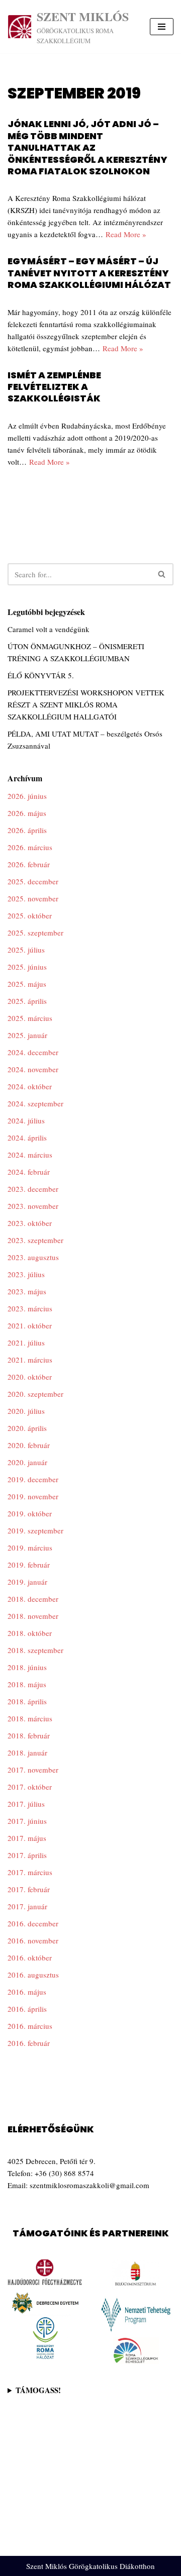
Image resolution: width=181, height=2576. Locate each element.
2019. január (27, 1582)
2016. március (30, 2026)
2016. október (30, 1957)
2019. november (33, 1496)
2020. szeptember (35, 1394)
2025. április (27, 1001)
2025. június (27, 967)
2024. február (29, 1172)
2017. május (27, 1838)
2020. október (30, 1377)
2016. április (27, 2009)
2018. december (33, 1599)
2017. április (27, 1855)
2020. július (26, 1411)
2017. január (27, 1906)
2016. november (33, 1940)
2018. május (27, 1684)
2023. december (33, 1189)
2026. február (29, 864)
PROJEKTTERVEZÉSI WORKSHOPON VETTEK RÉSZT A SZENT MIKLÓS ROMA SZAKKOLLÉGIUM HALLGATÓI (86, 704)
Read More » (126, 234)
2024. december (33, 1052)
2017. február (29, 1889)
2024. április (27, 1138)
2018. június (27, 1667)
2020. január (27, 1462)
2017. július (26, 1804)
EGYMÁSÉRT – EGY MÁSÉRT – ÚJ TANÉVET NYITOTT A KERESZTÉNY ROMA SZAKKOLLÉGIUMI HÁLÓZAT (89, 273)
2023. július (26, 1274)
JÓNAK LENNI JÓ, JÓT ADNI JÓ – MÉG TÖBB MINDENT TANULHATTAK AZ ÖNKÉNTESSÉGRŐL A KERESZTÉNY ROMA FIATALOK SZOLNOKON (87, 147)
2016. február (29, 2043)
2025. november (33, 898)
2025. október (30, 915)
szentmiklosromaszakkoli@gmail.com (89, 2185)
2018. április (27, 1701)
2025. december (33, 881)
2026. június (27, 796)
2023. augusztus (33, 1257)
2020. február (29, 1445)
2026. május (27, 813)
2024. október (30, 1086)
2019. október (30, 1513)
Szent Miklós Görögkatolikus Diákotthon (90, 2566)
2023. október (30, 1223)
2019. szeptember (35, 1530)
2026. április (27, 830)
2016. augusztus (33, 1975)
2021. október (30, 1325)
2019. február (29, 1565)
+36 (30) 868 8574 (64, 2173)
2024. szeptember (35, 1103)
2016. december (33, 1923)
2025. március (30, 1018)
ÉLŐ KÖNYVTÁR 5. (41, 675)
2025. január (27, 1035)
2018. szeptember (35, 1650)
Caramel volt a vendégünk (49, 629)
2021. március (30, 1360)
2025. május (27, 984)
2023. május (27, 1291)
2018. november (33, 1616)
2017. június (27, 1821)
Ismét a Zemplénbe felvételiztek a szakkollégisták (54, 387)
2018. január (27, 1753)
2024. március (30, 1155)
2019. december (33, 1479)
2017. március (30, 1872)
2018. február (29, 1735)
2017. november (33, 1770)
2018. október (30, 1633)
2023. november (33, 1206)
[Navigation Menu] (162, 27)
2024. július (26, 1120)
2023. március (30, 1308)
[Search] (162, 574)
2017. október (30, 1787)
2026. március (30, 847)
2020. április (27, 1428)
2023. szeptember (35, 1240)
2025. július (26, 950)
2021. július (26, 1343)
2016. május (27, 1992)
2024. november (33, 1069)
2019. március (30, 1548)
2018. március (30, 1718)
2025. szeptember (35, 933)
